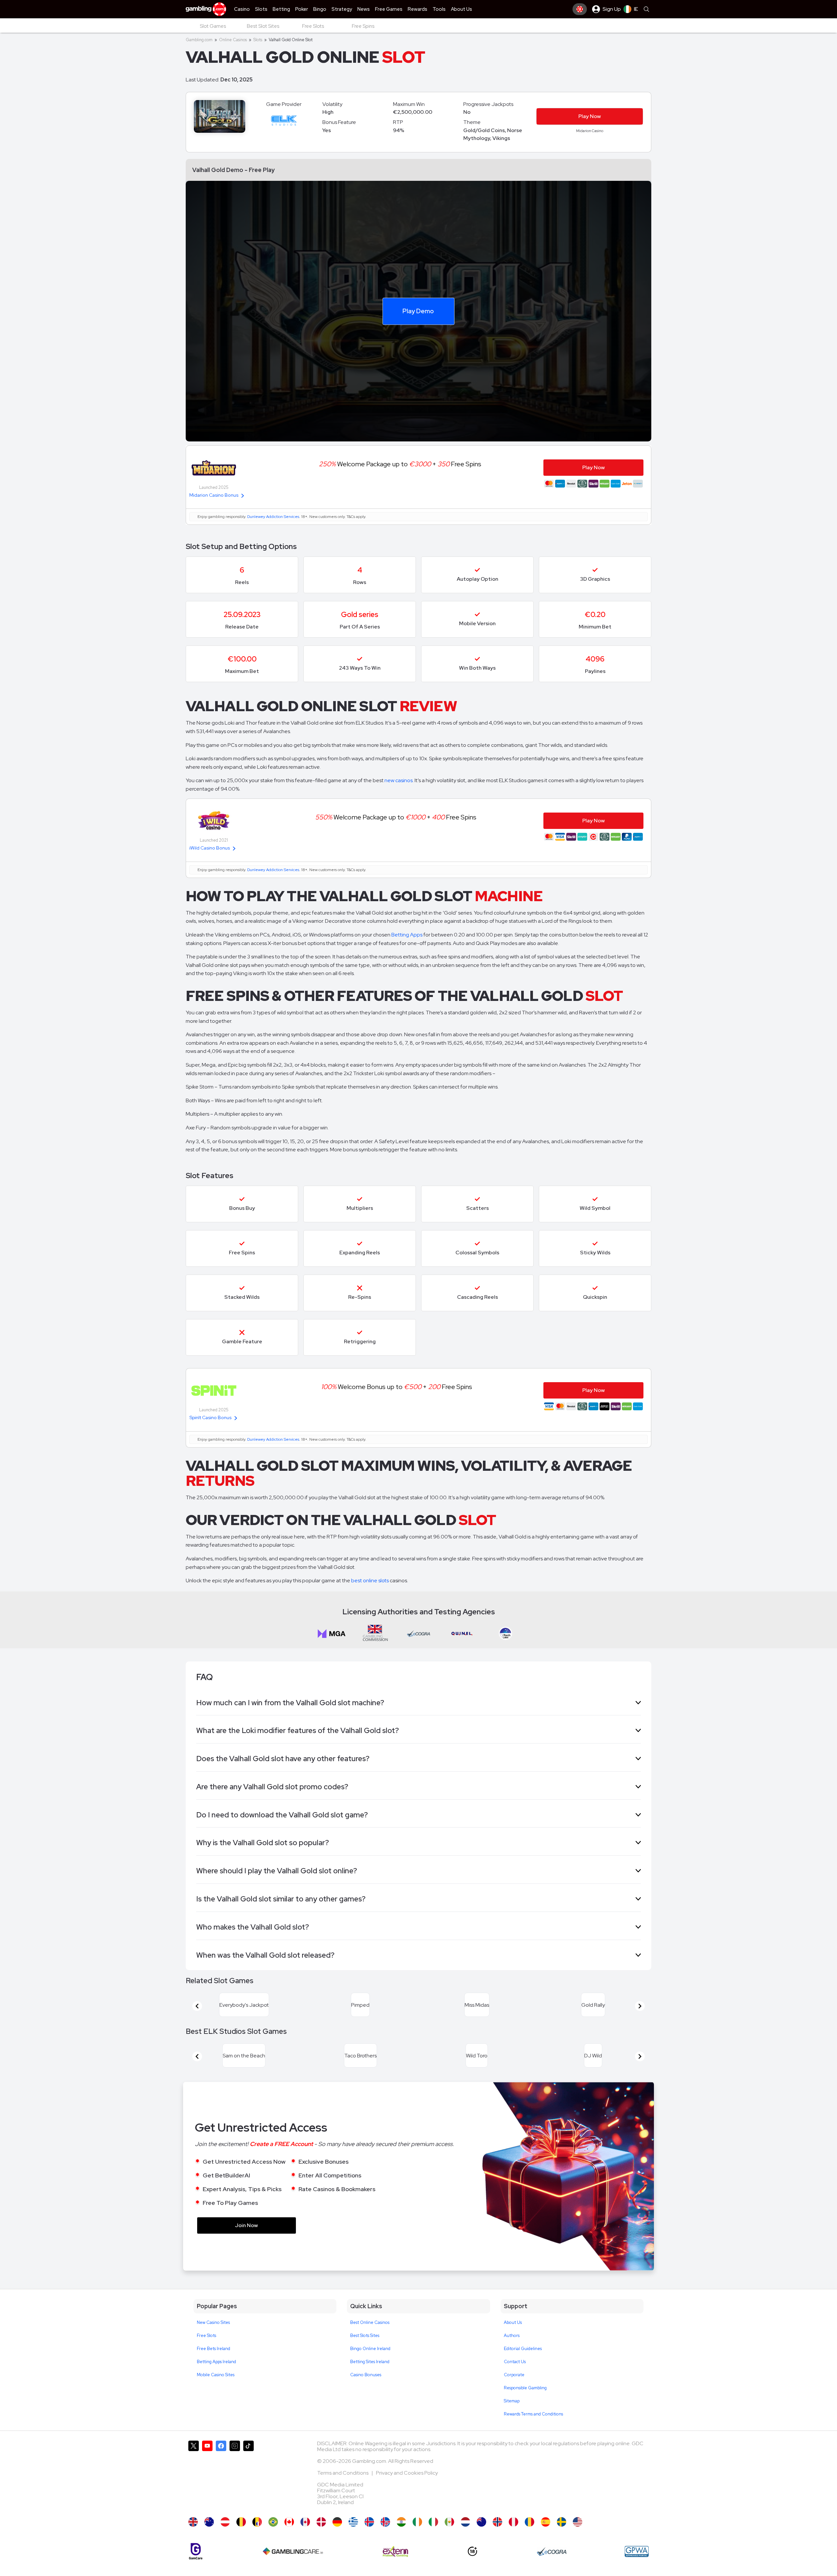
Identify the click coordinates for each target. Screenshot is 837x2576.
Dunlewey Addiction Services (273, 517)
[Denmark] (321, 2538)
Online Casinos (233, 40)
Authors (512, 2351)
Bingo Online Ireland (370, 2364)
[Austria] (225, 2538)
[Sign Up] (580, 9)
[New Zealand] (481, 2538)
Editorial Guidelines (523, 2364)
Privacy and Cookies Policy (407, 2489)
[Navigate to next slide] (640, 2010)
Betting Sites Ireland (370, 2377)
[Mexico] (449, 2538)
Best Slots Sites (365, 2351)
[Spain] (546, 2538)
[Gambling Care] (293, 2567)
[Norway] (497, 2538)
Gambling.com (199, 40)
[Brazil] (273, 2538)
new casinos (399, 780)
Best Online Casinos (370, 2338)
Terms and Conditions (343, 2489)
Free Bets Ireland (214, 2364)
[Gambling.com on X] (194, 2491)
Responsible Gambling (525, 2404)
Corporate (514, 2390)
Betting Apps (407, 935)
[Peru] (513, 2538)
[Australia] (209, 2538)
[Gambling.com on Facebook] (221, 2491)
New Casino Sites (213, 2338)
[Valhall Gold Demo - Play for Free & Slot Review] (193, 2538)
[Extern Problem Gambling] (395, 2567)
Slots (258, 40)
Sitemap (512, 2417)
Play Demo (418, 311)
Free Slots (206, 2351)
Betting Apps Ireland (216, 2377)
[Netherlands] (465, 2538)
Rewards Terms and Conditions (533, 2430)
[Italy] (433, 2538)
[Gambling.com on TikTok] (248, 2491)
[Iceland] (369, 2538)
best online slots (370, 1580)
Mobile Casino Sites (216, 2390)
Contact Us (515, 2377)
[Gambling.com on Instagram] (235, 2491)
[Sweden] (562, 2538)
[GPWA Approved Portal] (637, 2567)
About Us (513, 2338)
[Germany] (337, 2538)
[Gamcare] (196, 2567)
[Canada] (305, 2538)
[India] (401, 2538)
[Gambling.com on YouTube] (207, 2491)
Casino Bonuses (366, 2390)
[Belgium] (241, 2538)
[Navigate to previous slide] (197, 2010)
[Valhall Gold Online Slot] (289, 2538)
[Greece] (353, 2538)
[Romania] (530, 2538)
